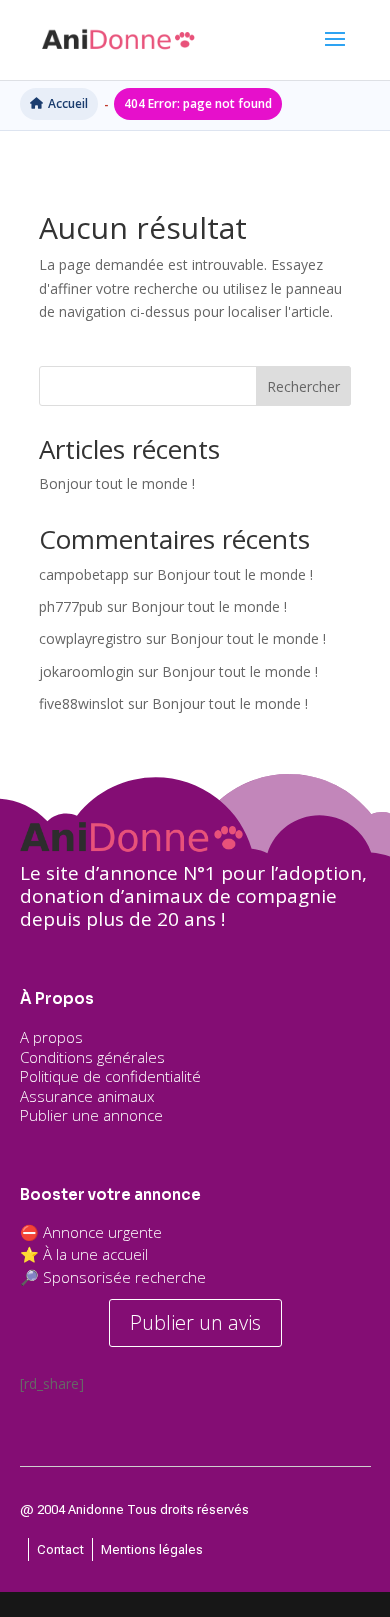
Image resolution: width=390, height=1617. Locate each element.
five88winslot (81, 703)
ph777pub (71, 606)
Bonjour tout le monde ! (117, 483)
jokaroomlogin (86, 671)
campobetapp (84, 574)
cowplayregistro (90, 638)
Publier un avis (195, 1322)
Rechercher (303, 386)
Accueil (68, 103)
